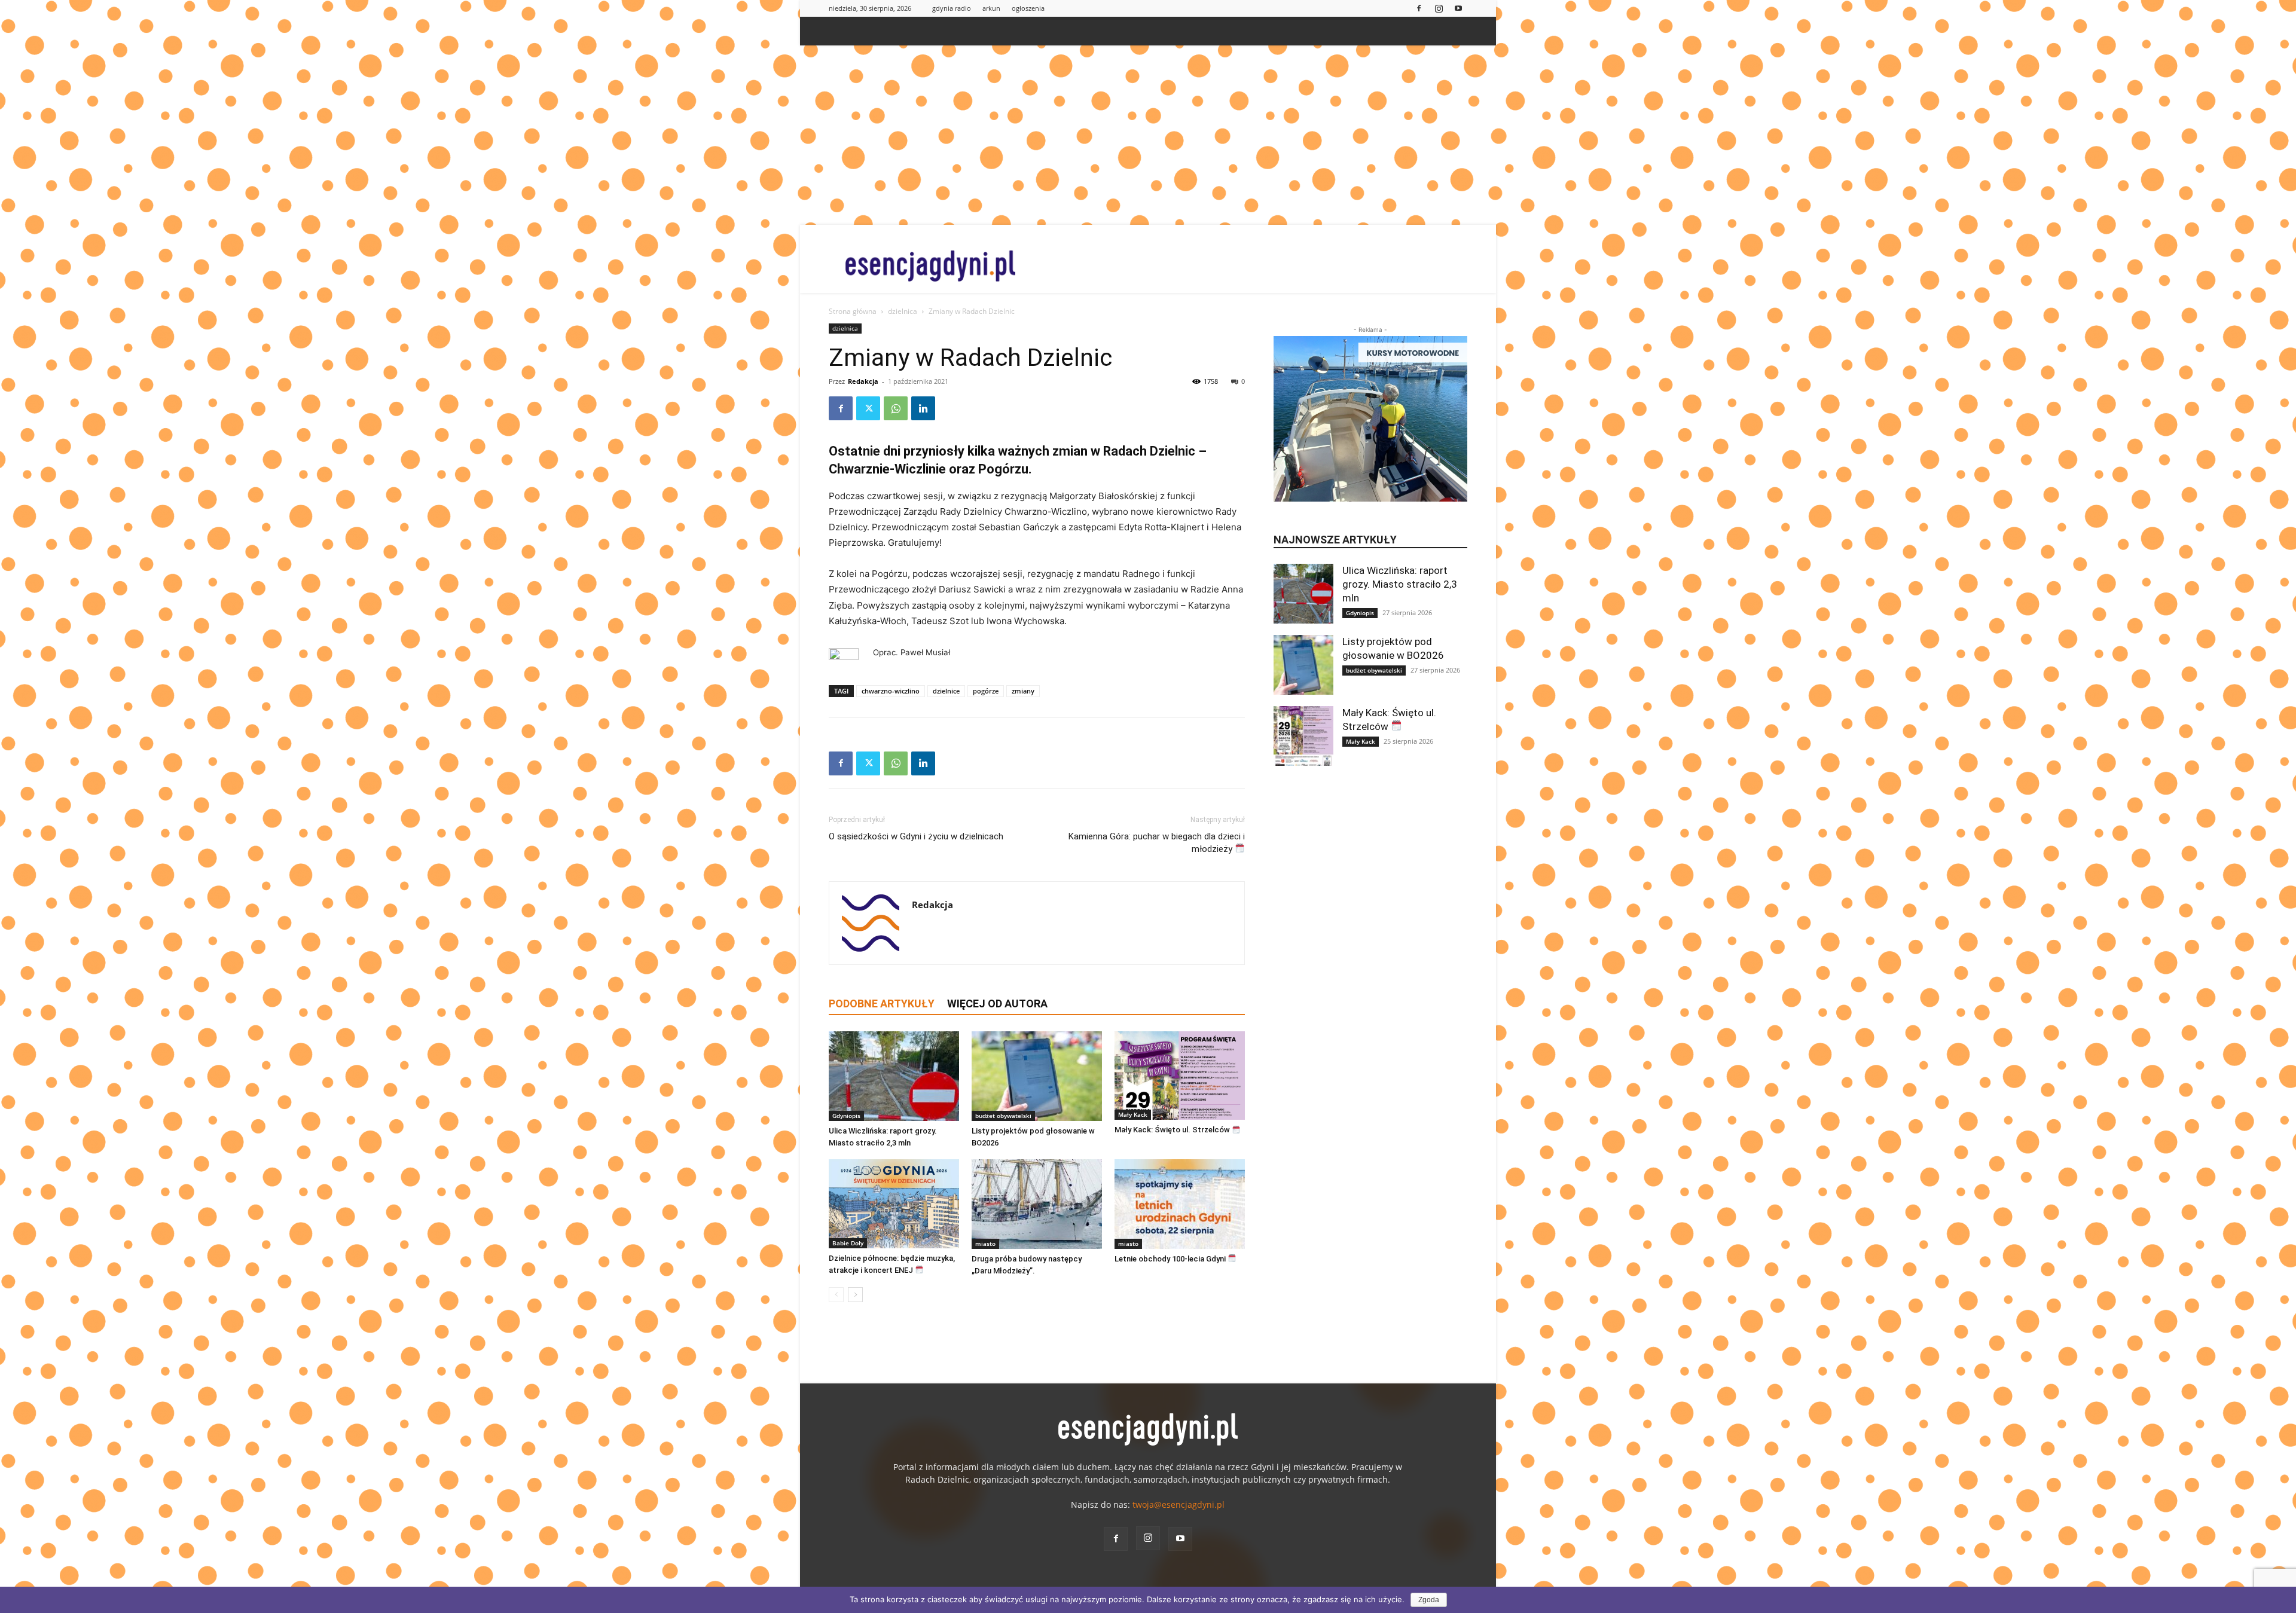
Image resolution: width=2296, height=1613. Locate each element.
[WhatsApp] (896, 408)
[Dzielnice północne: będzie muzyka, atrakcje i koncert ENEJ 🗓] (894, 1204)
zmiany (1023, 691)
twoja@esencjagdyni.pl (1178, 1504)
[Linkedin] (923, 408)
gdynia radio (952, 8)
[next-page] (855, 1295)
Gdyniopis (846, 1116)
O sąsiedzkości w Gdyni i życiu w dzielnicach (916, 836)
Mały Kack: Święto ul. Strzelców (1173, 1130)
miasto (985, 1244)
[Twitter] (868, 408)
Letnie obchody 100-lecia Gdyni (1171, 1259)
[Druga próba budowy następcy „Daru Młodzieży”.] (1037, 1204)
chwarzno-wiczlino (891, 691)
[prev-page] (836, 1295)
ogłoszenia (1028, 8)
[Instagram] (1439, 8)
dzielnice (946, 691)
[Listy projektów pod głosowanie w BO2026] (1037, 1076)
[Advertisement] (1148, 135)
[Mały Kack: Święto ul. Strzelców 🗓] (1180, 1076)
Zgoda (1429, 1600)
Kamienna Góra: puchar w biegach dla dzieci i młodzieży (1157, 843)
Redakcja (863, 381)
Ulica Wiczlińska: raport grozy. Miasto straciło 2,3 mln (1400, 584)
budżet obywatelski (1003, 1116)
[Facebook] (1419, 8)
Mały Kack (1133, 1114)
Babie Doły (848, 1243)
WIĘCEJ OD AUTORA (997, 1003)
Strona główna (853, 311)
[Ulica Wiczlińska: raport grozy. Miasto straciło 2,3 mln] (894, 1076)
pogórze (986, 691)
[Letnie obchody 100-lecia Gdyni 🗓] (1180, 1204)
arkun (991, 8)
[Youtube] (1458, 8)
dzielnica (903, 311)
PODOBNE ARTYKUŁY (882, 1003)
